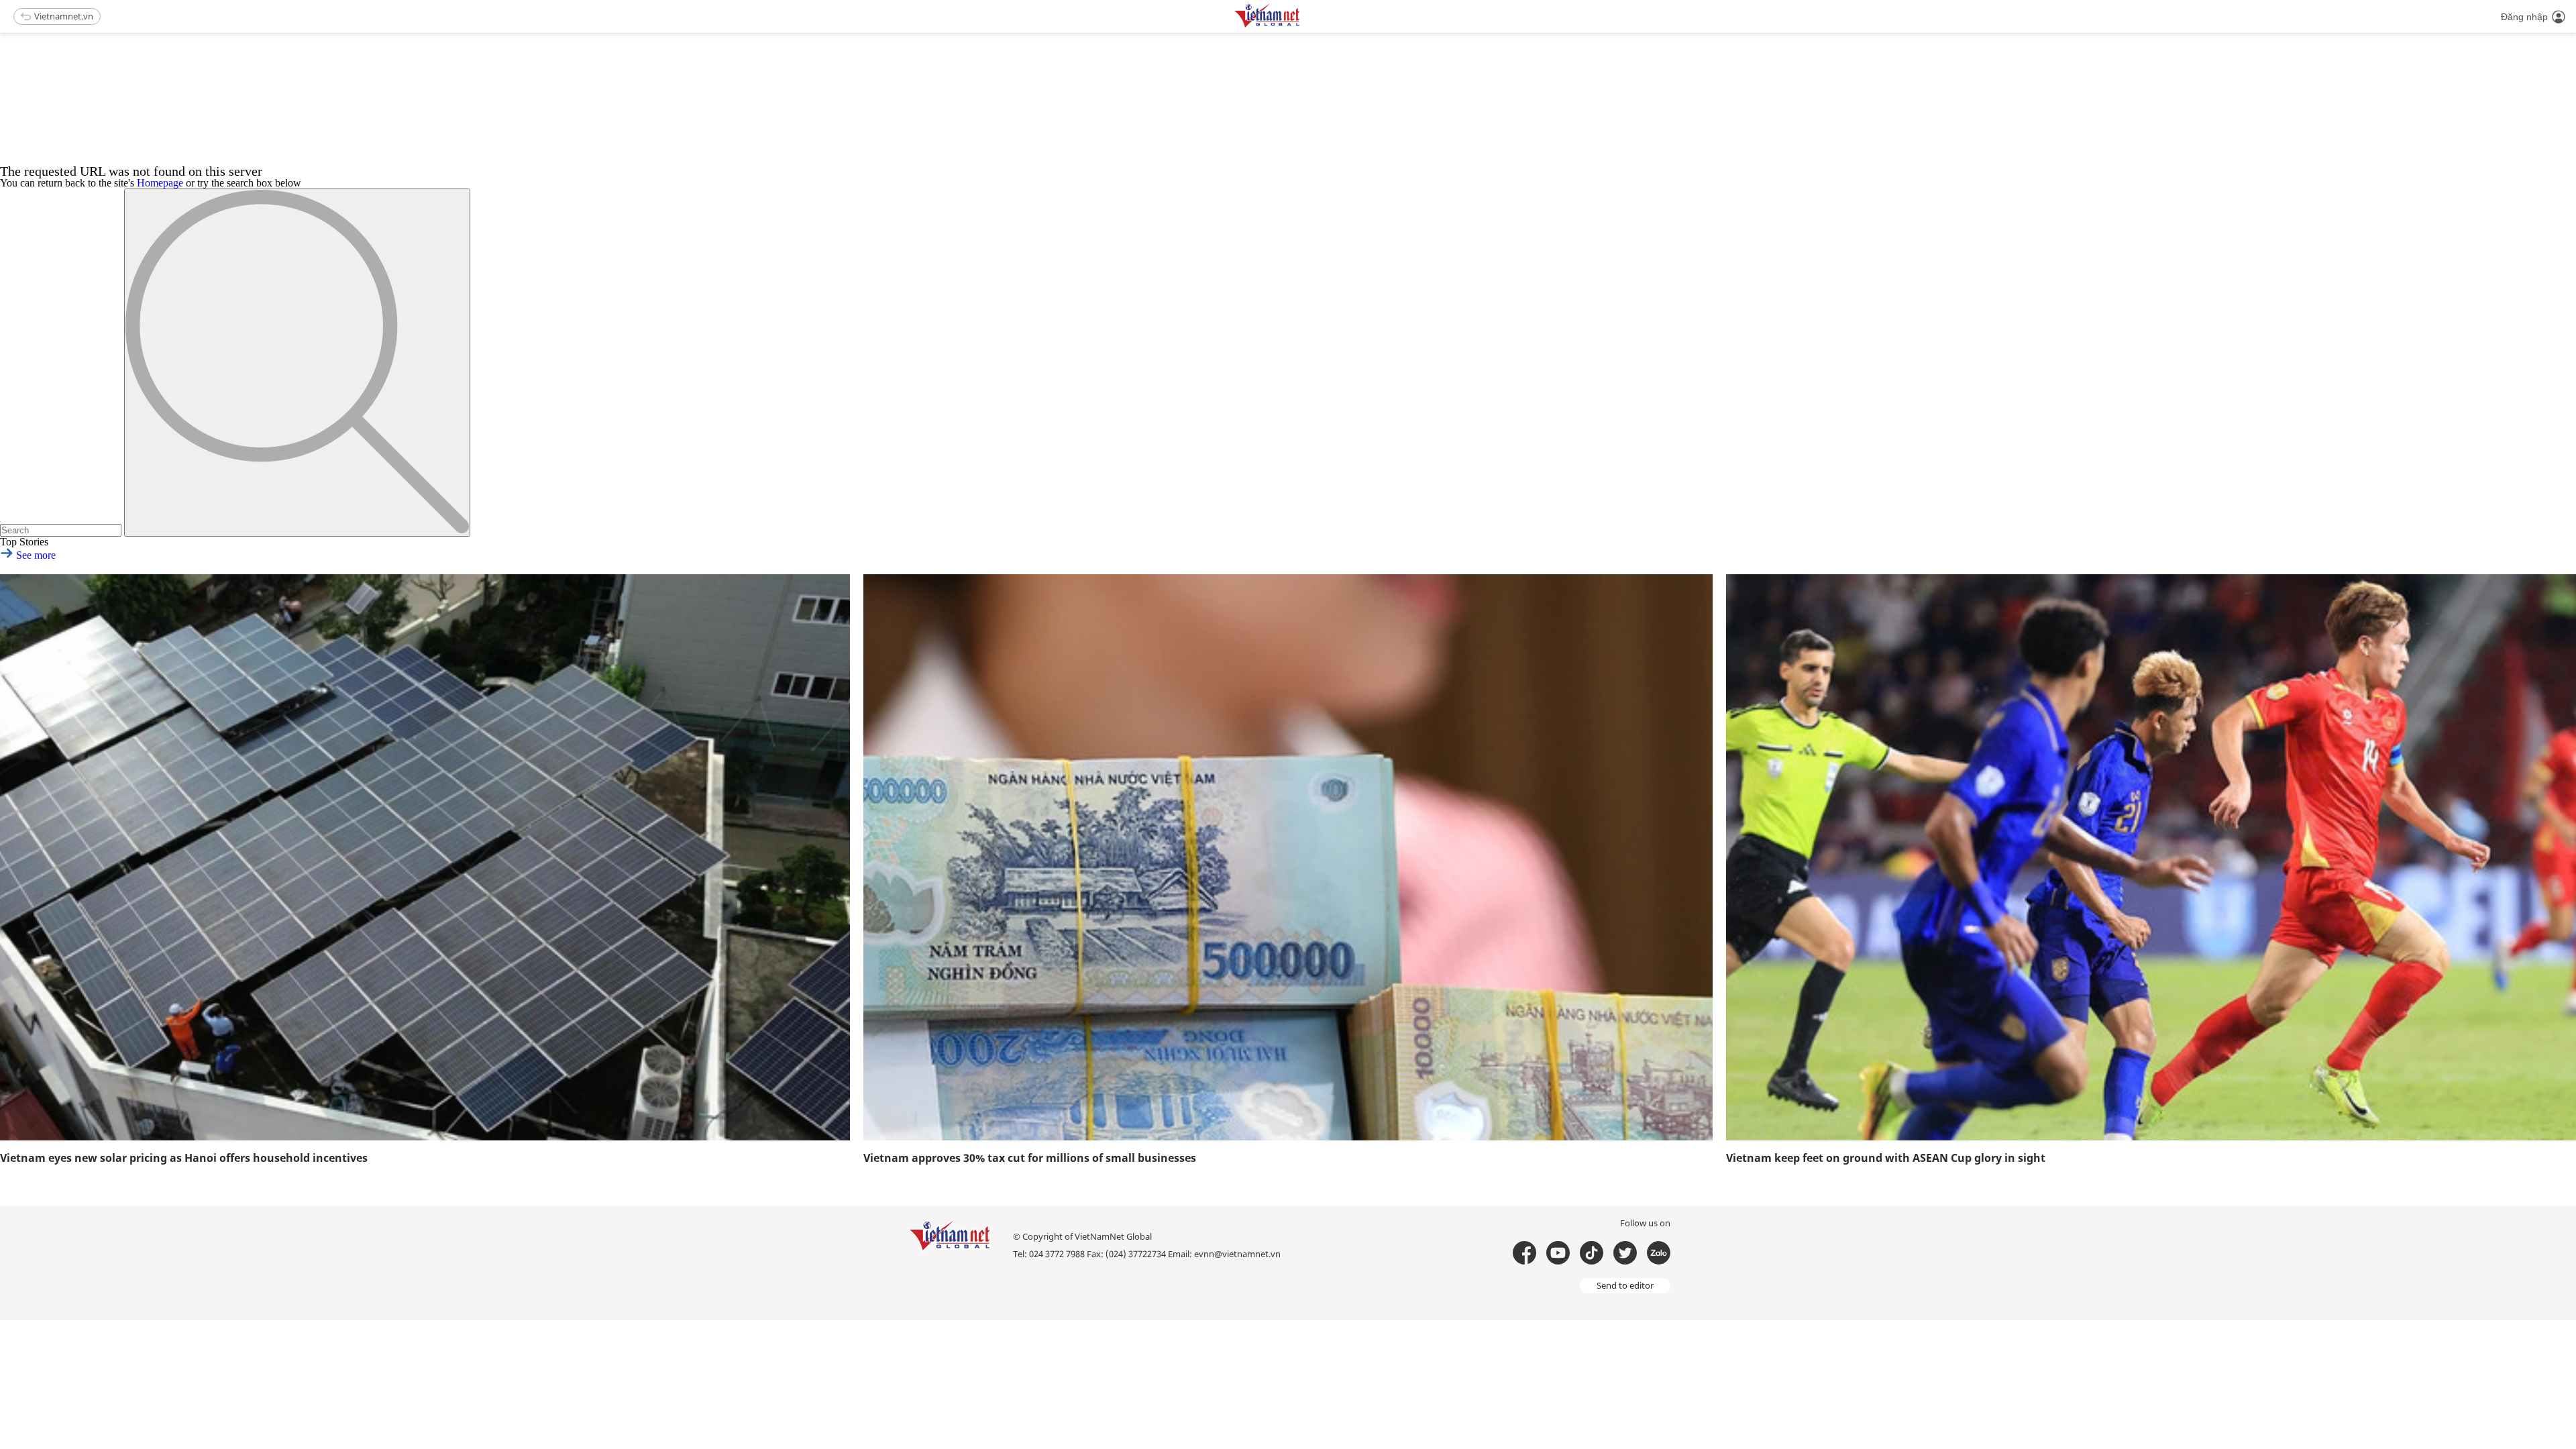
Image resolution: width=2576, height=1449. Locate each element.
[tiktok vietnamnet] (1592, 1253)
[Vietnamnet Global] (1301, 25)
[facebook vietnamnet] (1524, 1253)
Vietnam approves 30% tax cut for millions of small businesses (1030, 1158)
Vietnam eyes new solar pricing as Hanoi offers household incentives (184, 1158)
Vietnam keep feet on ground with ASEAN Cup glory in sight (1886, 1158)
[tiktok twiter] (1625, 1253)
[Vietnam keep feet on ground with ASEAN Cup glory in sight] (2151, 857)
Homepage (160, 183)
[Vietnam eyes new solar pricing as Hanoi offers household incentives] (425, 857)
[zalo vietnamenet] (1659, 1253)
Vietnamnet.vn (64, 16)
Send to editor (1625, 1285)
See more (35, 555)
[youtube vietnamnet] (1558, 1253)
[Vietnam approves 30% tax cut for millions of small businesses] (1288, 857)
